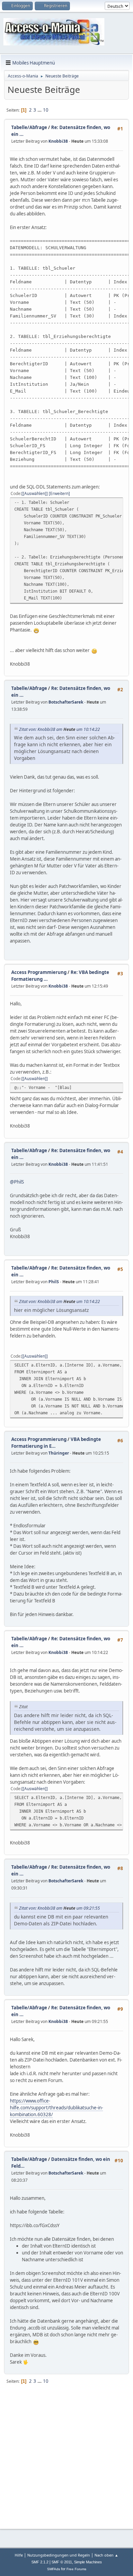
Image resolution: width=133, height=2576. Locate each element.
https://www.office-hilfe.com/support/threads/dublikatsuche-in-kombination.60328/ (56, 2108)
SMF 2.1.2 (40, 2562)
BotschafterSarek (66, 702)
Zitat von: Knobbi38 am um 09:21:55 (60, 1908)
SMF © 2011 (62, 2562)
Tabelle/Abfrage (29, 127)
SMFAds (54, 2569)
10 (46, 110)
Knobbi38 (58, 141)
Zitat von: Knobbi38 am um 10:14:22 (60, 729)
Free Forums (76, 2569)
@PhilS (17, 1182)
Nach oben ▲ (106, 2555)
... (40, 110)
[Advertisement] (66, 2457)
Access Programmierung (39, 972)
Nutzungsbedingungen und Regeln (59, 2555)
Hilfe (19, 2555)
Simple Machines (88, 2562)
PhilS (54, 1282)
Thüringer (59, 1453)
